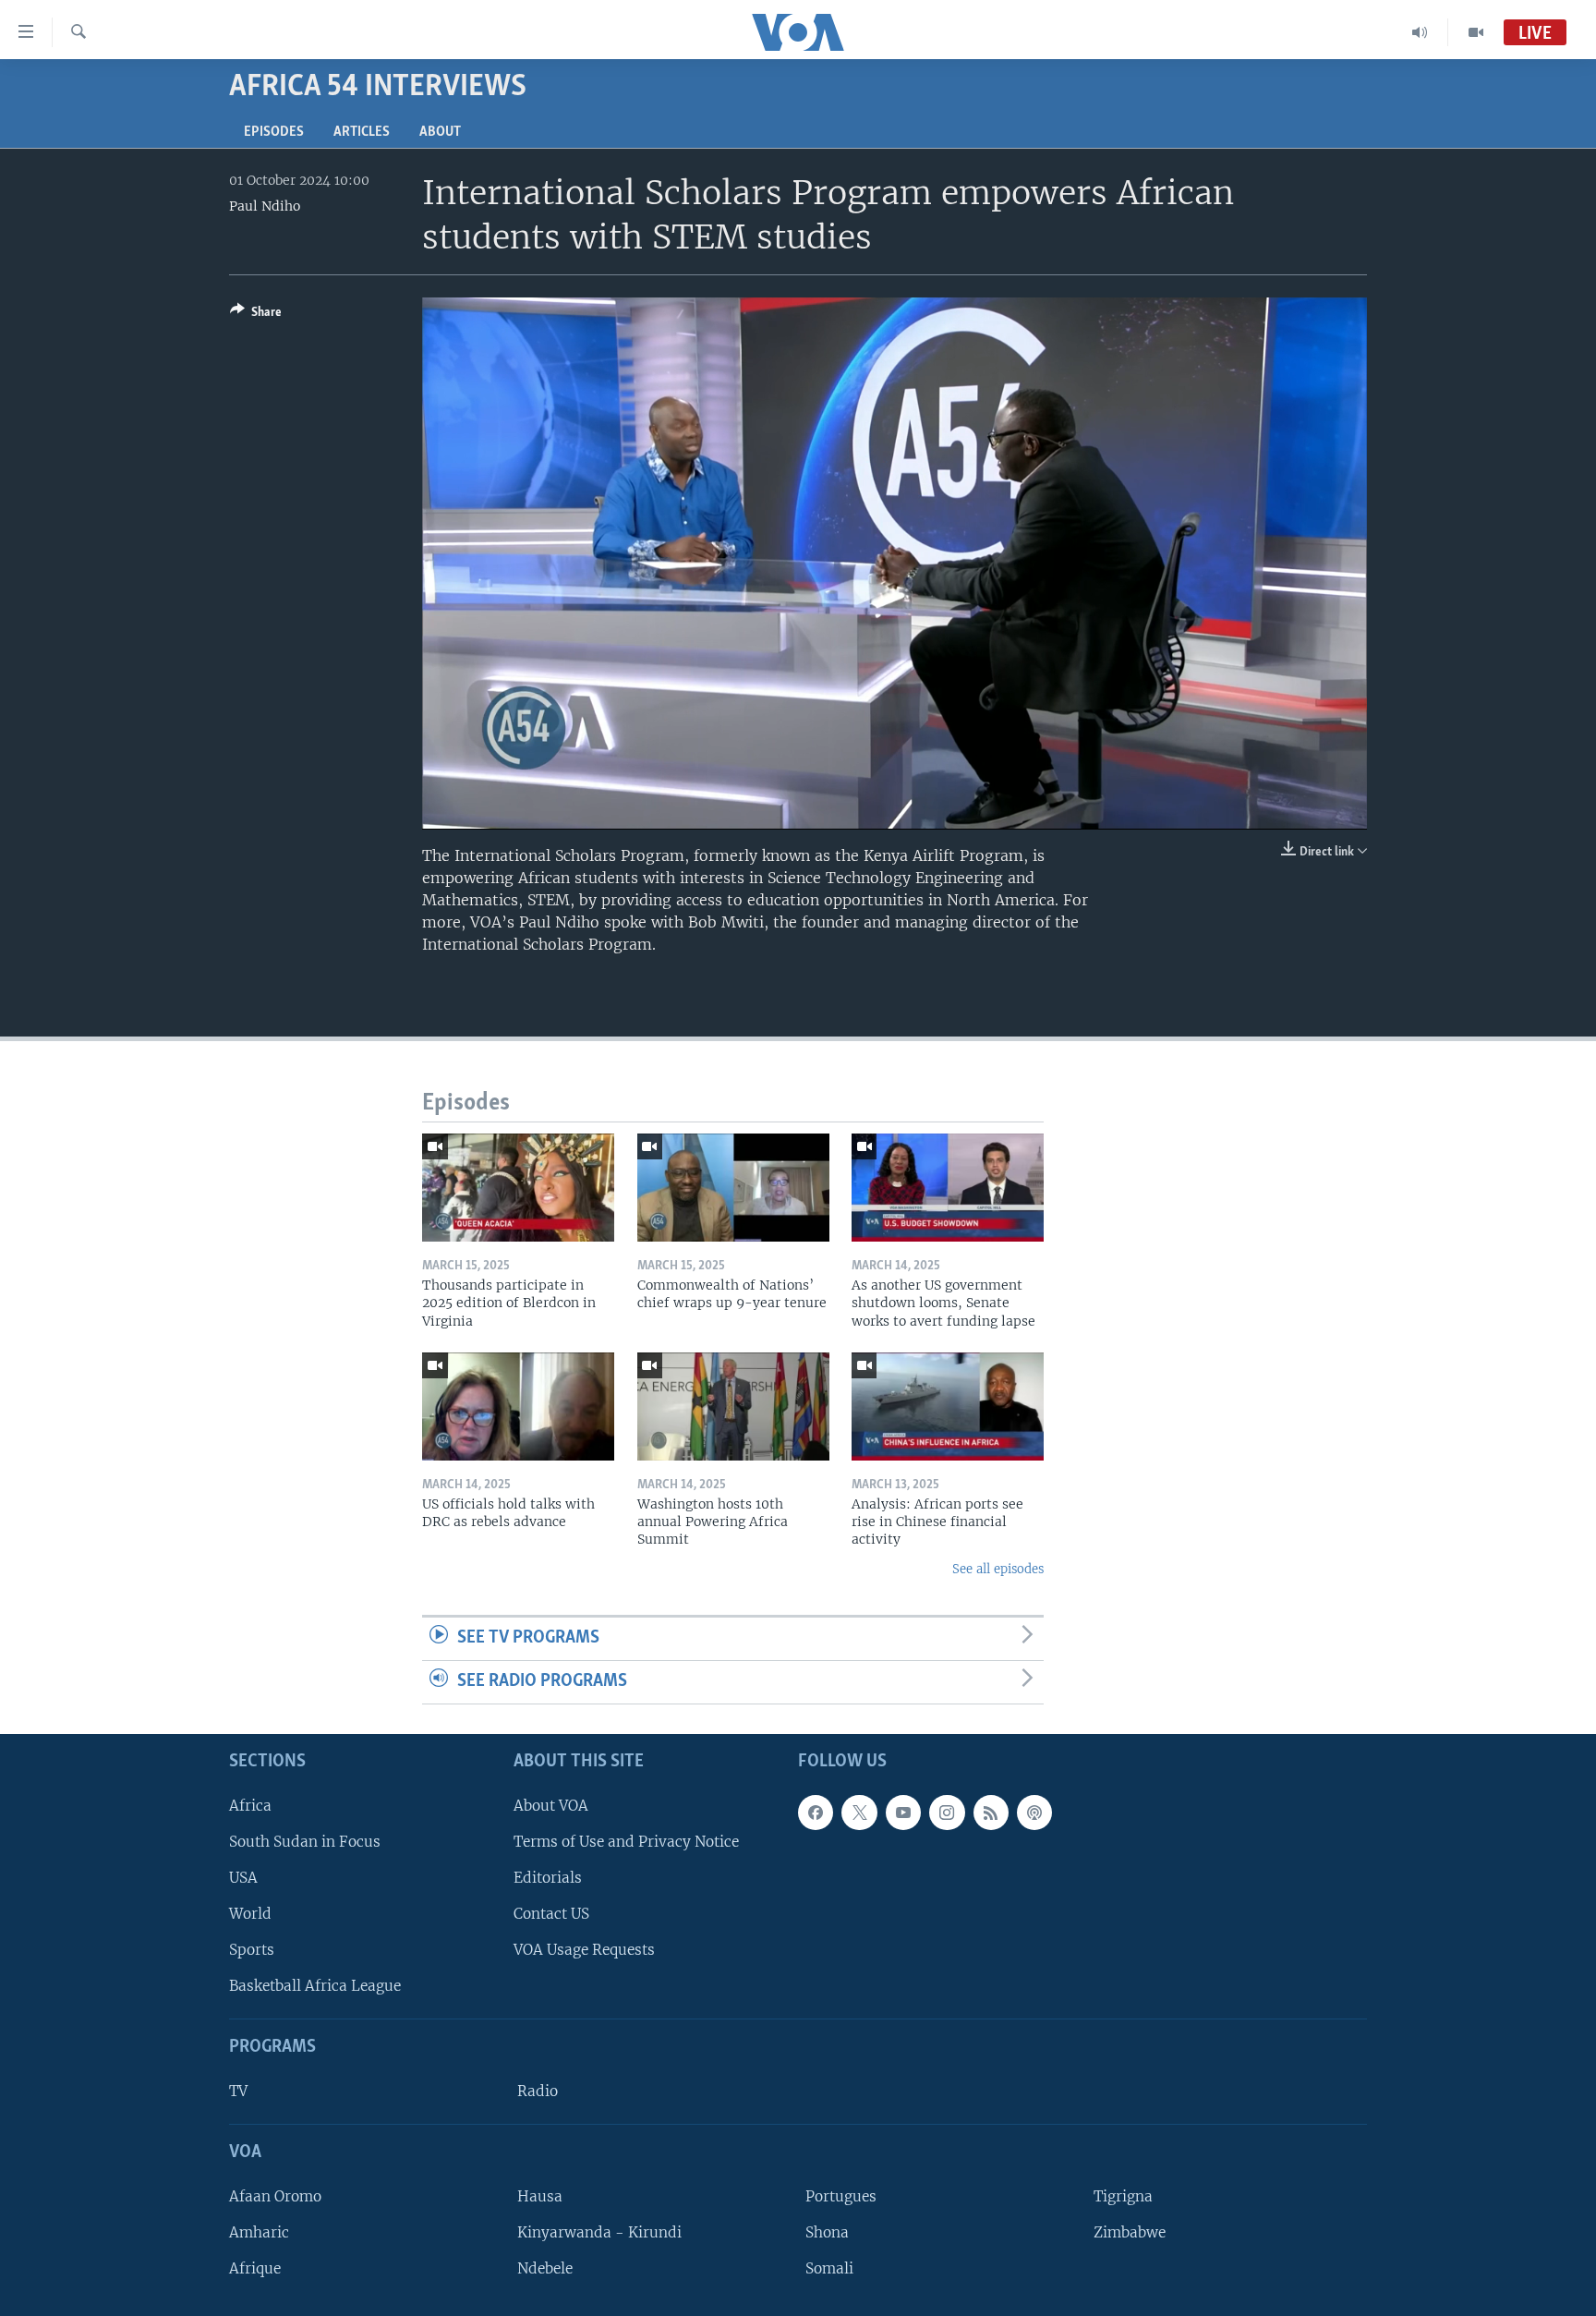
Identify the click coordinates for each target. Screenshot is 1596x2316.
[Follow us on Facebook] (816, 1812)
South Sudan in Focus (305, 1842)
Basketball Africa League (315, 1986)
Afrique (255, 2268)
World (250, 1914)
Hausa (540, 2196)
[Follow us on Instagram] (947, 1812)
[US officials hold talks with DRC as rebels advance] (518, 1407)
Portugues (841, 2196)
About (440, 132)
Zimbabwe (1130, 2232)
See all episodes (998, 1569)
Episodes (274, 132)
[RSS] (991, 1812)
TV (238, 2091)
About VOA (551, 1805)
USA (243, 1878)
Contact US (551, 1914)
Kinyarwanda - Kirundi (599, 2232)
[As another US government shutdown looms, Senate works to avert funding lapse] (948, 1188)
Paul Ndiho (265, 206)
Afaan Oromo (275, 2196)
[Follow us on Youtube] (903, 1812)
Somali (829, 2268)
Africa (250, 1805)
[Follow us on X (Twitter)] (859, 1812)
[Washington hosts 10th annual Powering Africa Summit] (733, 1407)
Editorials (548, 1878)
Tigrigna (1123, 2196)
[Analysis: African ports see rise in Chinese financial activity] (948, 1407)
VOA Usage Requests (584, 1950)
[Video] (1476, 32)
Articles (362, 132)
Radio (538, 2091)
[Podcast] (1034, 1812)
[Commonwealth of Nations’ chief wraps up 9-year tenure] (733, 1188)
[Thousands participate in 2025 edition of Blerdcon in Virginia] (518, 1188)
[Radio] (1420, 32)
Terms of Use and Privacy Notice (626, 1842)
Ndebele (545, 2268)
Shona (827, 2232)
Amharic (259, 2232)
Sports (252, 1950)
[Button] (256, 315)
